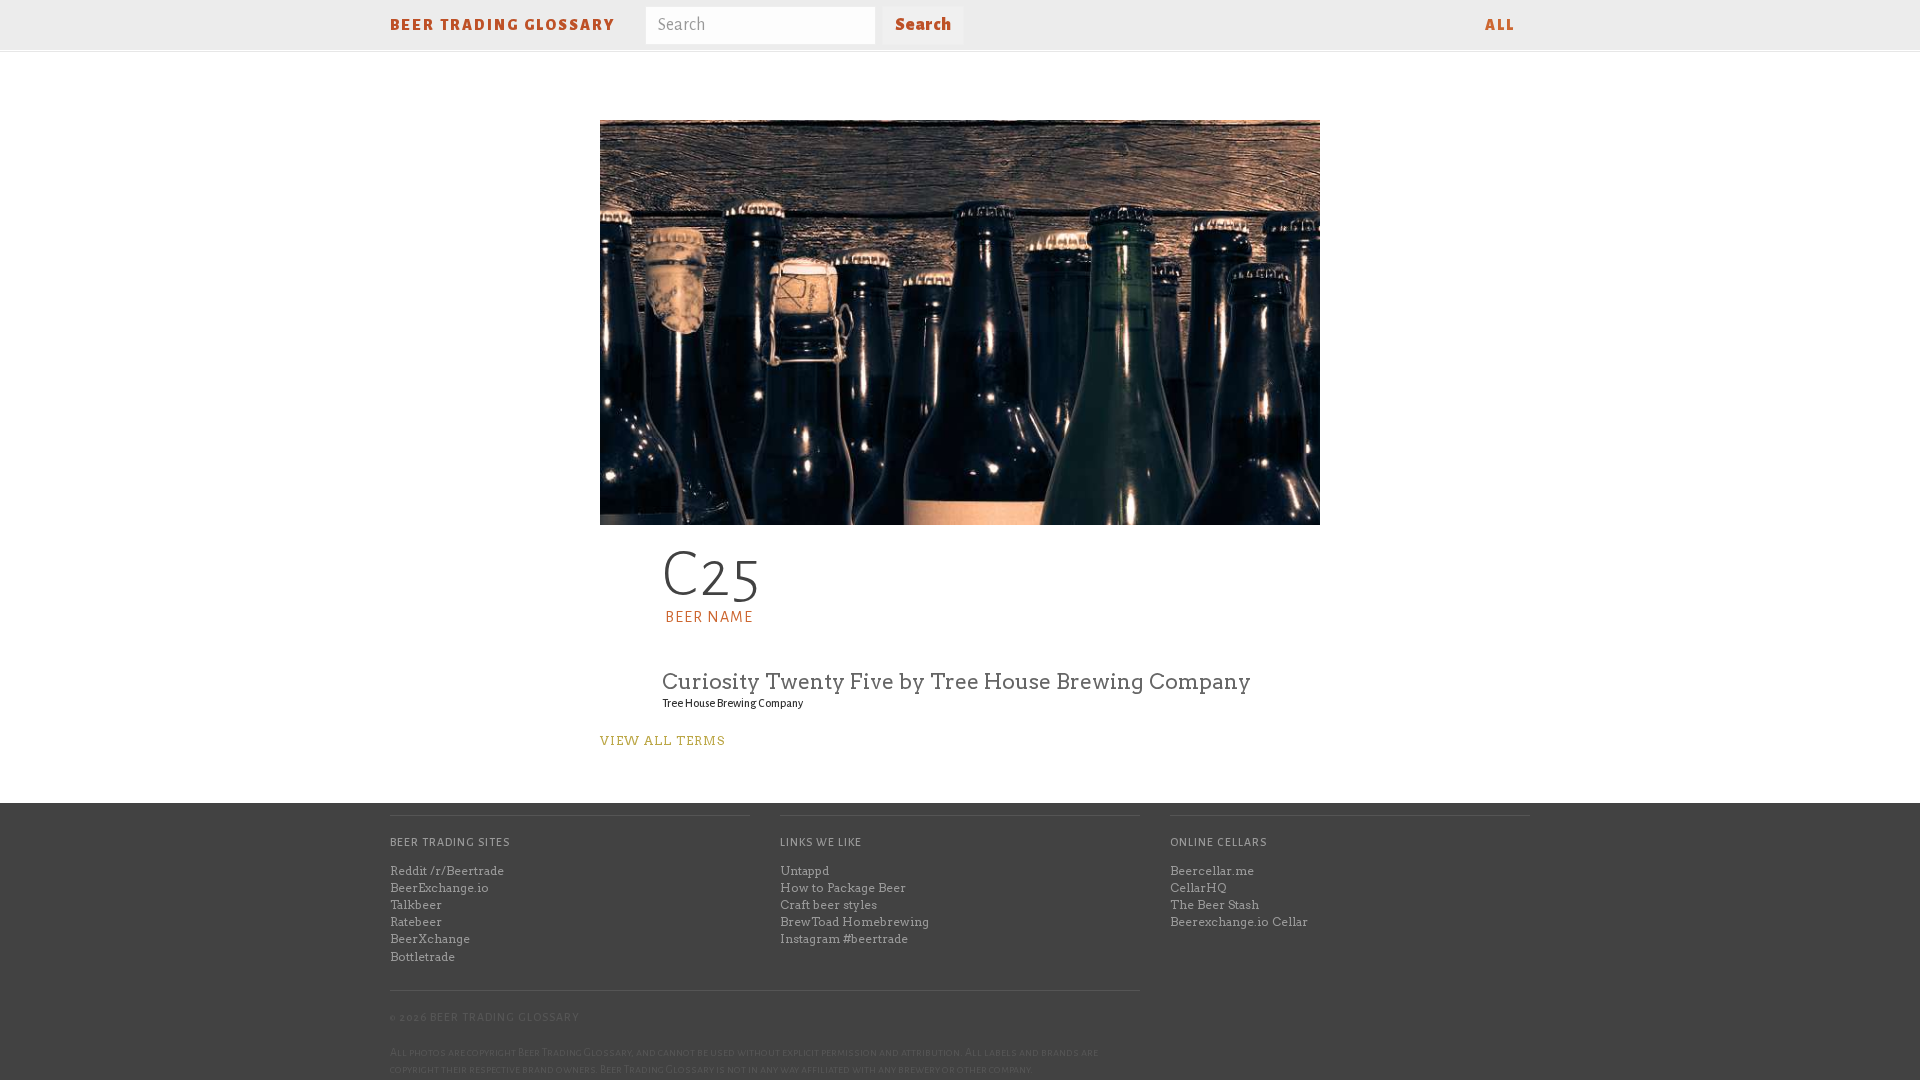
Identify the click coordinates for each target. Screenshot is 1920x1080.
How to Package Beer (843, 887)
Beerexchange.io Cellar (1239, 921)
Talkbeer (416, 904)
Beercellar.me (1212, 870)
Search (923, 25)
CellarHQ (1198, 887)
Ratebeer (416, 921)
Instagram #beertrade (844, 938)
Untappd (804, 870)
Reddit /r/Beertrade (447, 870)
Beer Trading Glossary (502, 25)
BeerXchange (430, 938)
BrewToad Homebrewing (854, 921)
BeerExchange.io (439, 887)
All (1500, 25)
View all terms (662, 740)
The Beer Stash (1214, 904)
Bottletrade (422, 956)
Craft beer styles (828, 904)
